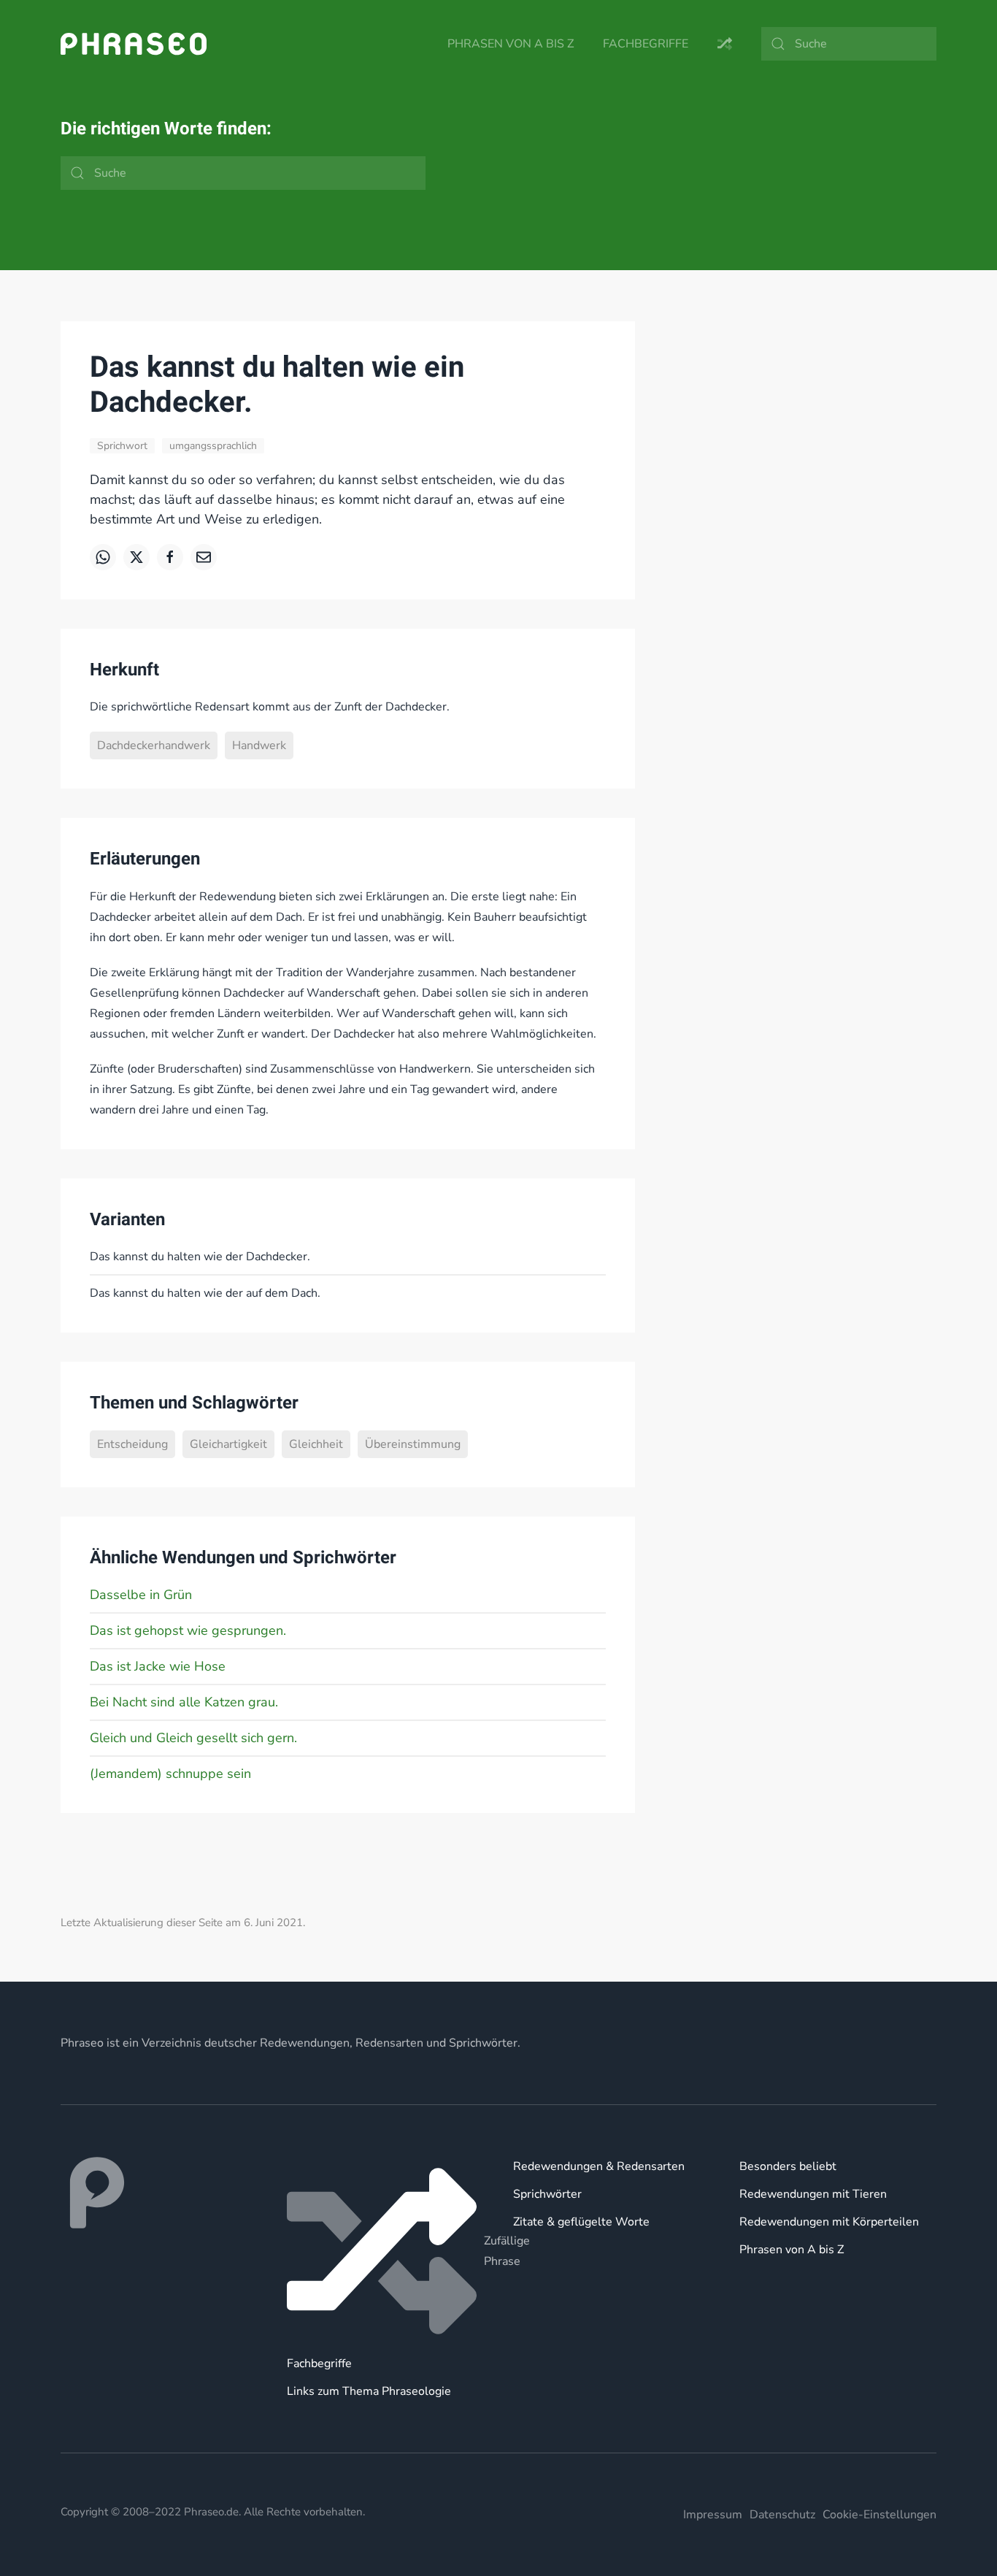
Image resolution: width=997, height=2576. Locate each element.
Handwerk (259, 745)
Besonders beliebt (788, 2166)
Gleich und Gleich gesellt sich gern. (193, 1738)
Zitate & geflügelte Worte (581, 2222)
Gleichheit (316, 1444)
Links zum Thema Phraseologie (369, 2391)
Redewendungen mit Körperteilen (829, 2222)
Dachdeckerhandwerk (154, 745)
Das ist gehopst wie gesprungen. (188, 1630)
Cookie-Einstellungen (879, 2515)
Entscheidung (132, 1444)
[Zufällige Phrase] (385, 2251)
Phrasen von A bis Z (511, 44)
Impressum (713, 2515)
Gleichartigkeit (228, 1444)
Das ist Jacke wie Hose (158, 1666)
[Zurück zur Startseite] (134, 44)
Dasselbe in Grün (141, 1595)
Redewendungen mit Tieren (813, 2194)
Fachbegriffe (646, 44)
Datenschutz (782, 2515)
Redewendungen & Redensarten (599, 2166)
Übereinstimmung (413, 1444)
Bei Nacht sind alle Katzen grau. (184, 1702)
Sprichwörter (547, 2194)
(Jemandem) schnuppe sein (170, 1774)
